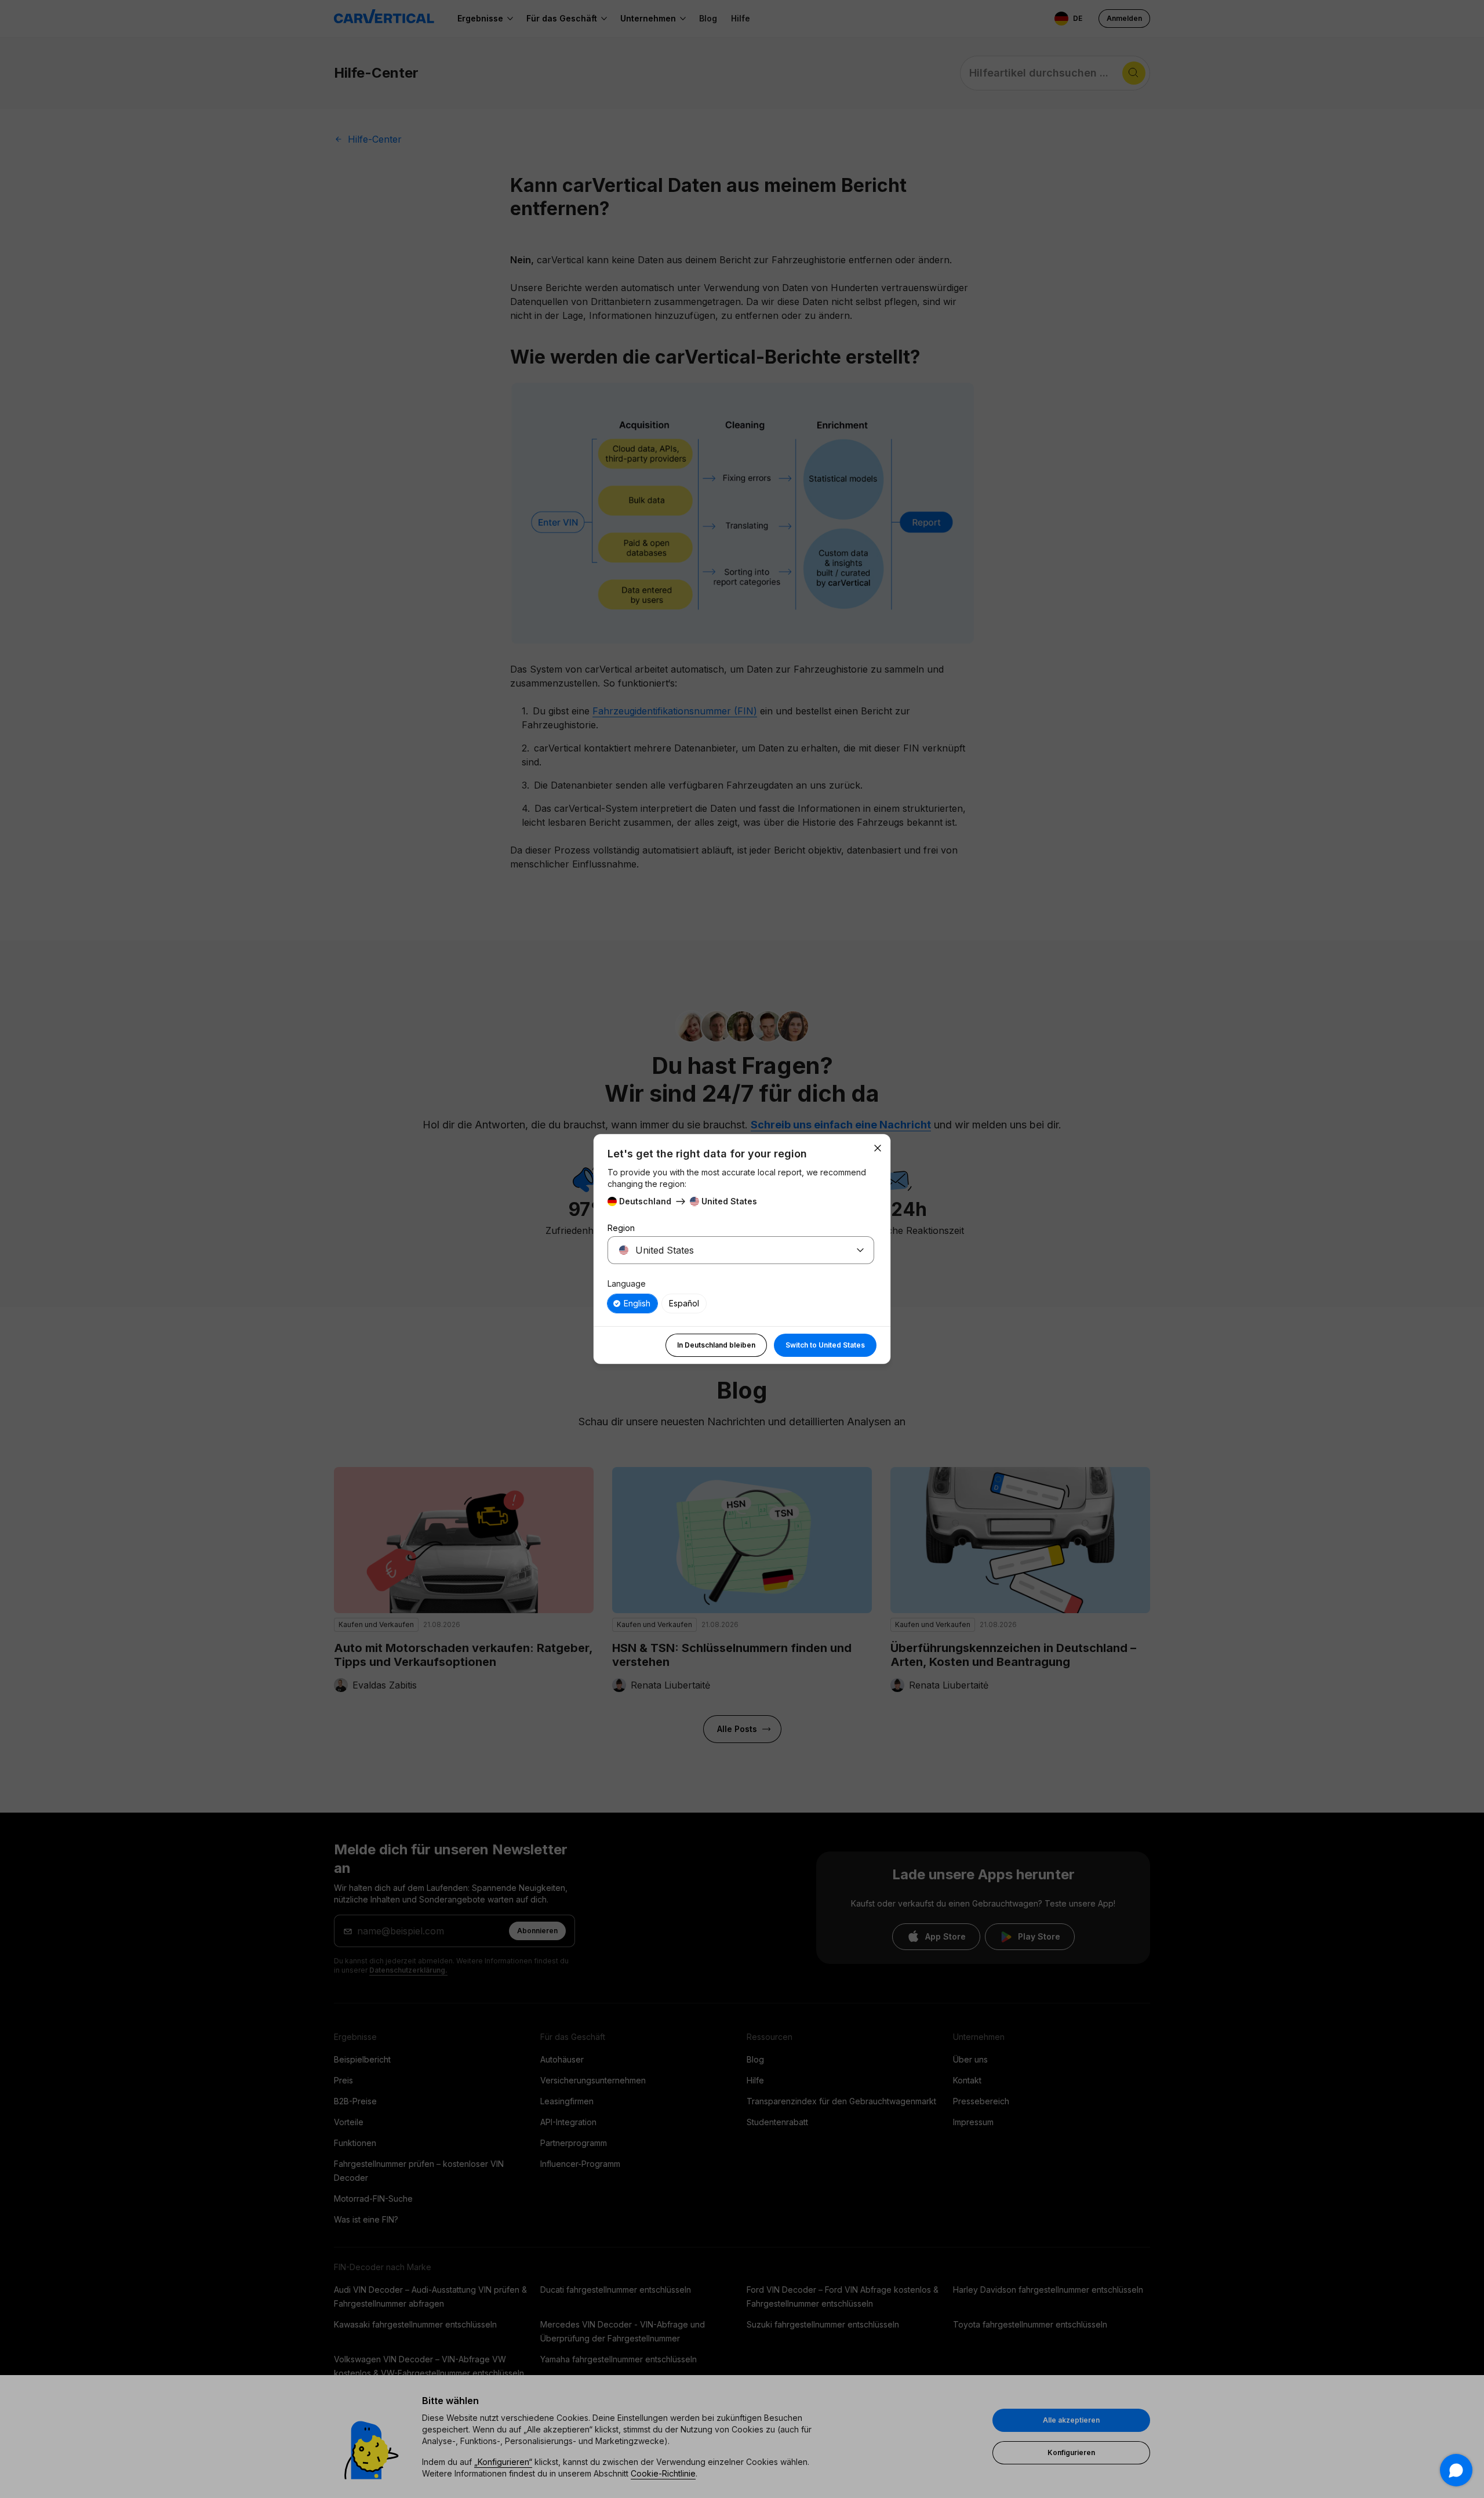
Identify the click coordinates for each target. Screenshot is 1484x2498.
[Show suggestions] (860, 1250)
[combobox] (727, 1250)
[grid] (741, 1304)
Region (621, 1228)
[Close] (878, 1148)
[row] (632, 1304)
